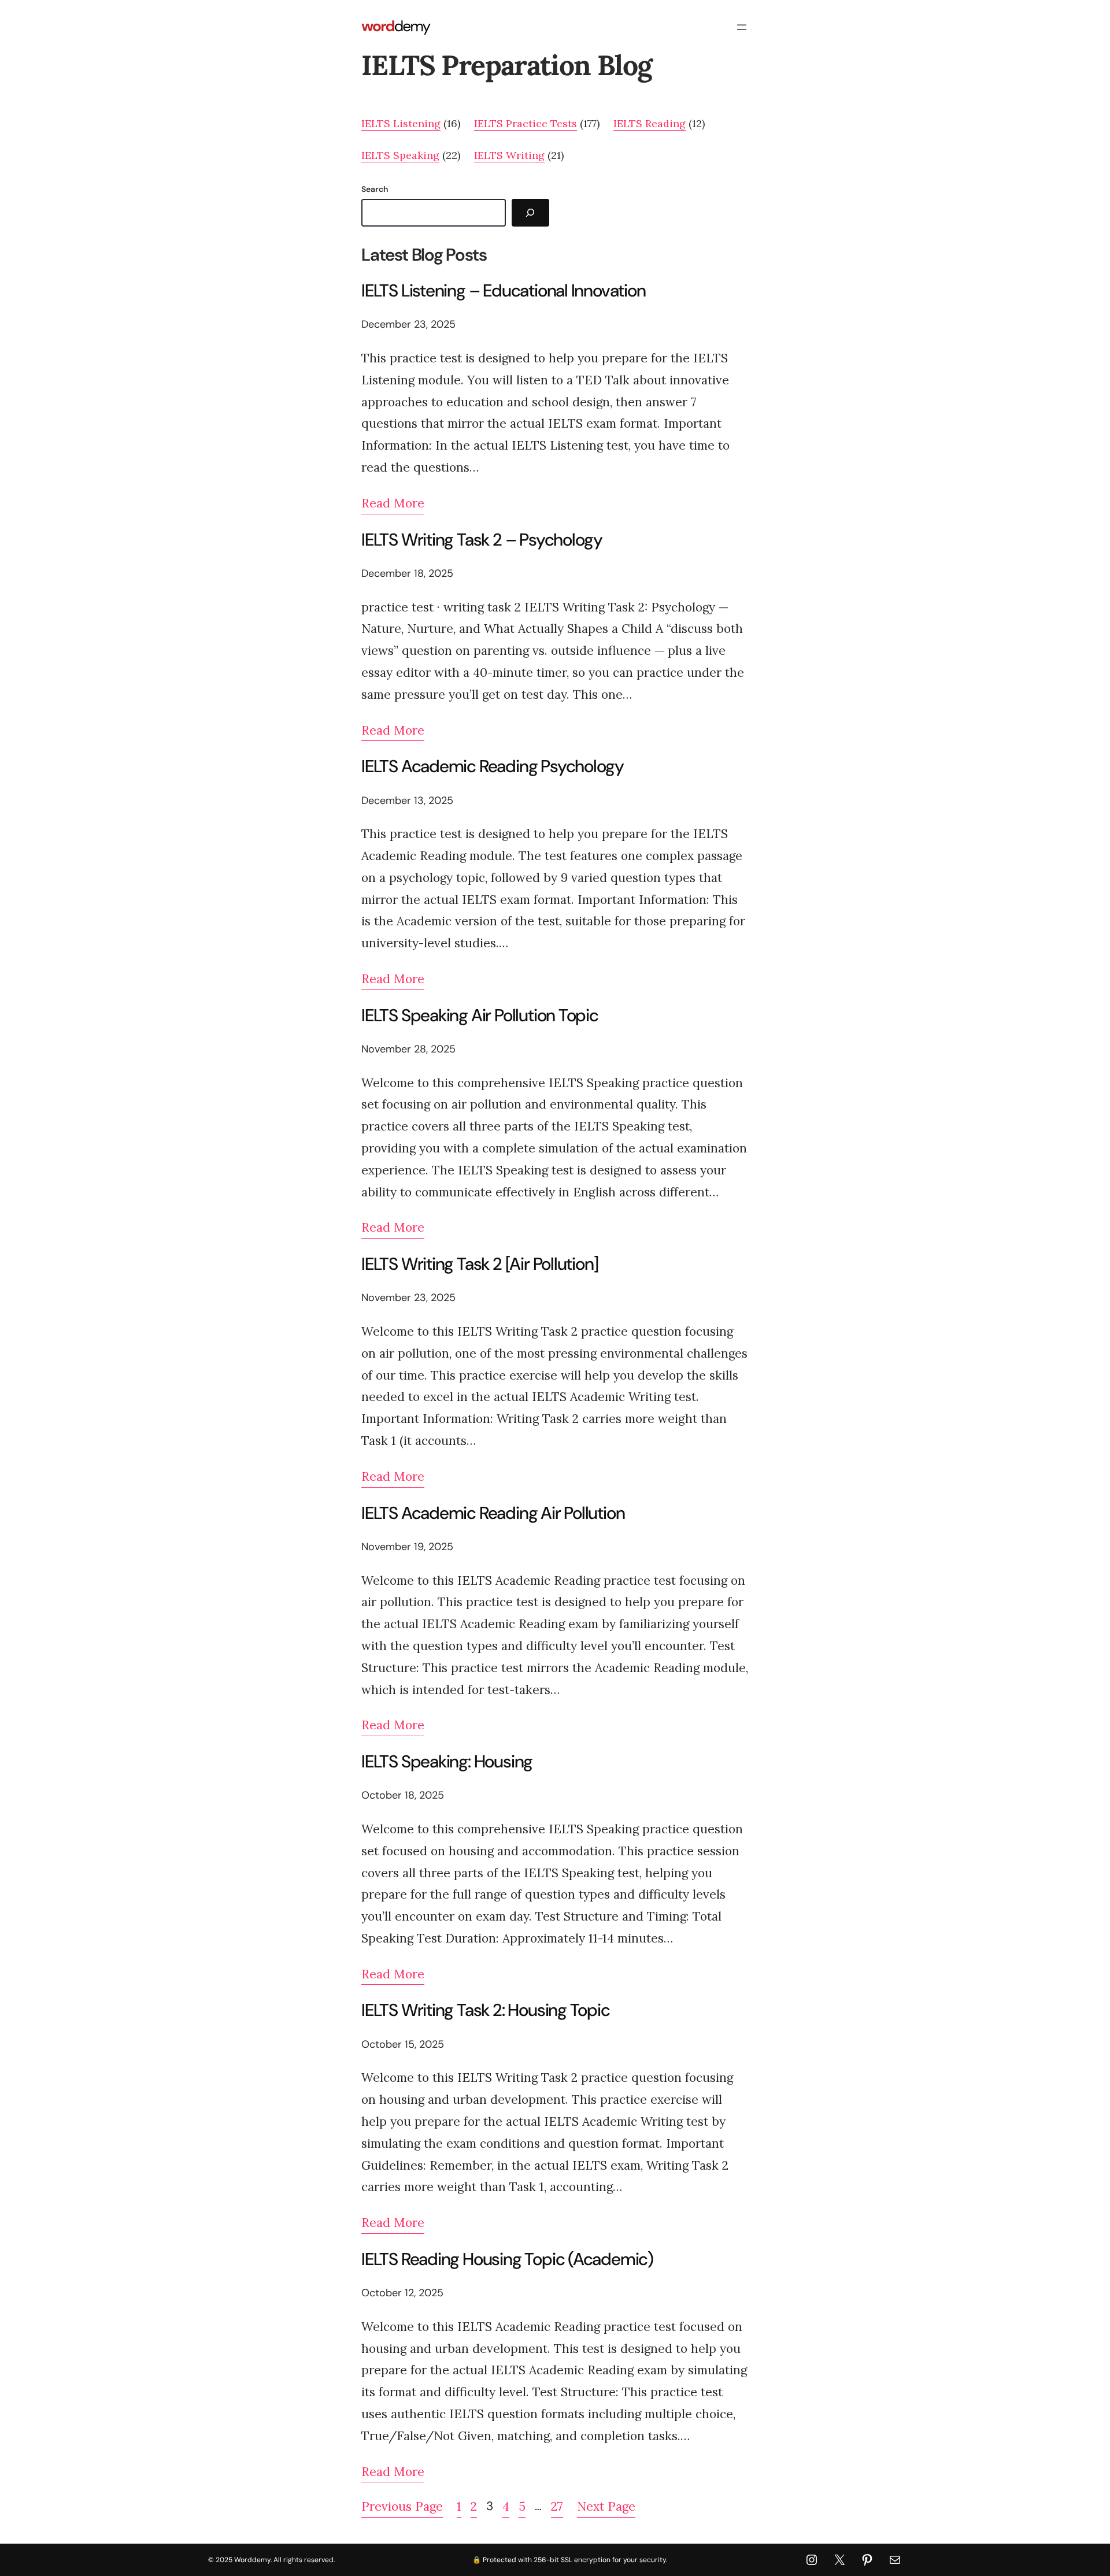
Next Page (606, 2506)
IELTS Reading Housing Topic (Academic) (507, 2259)
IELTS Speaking (400, 155)
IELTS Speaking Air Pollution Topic (480, 1015)
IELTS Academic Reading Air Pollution (493, 1513)
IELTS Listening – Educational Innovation (504, 291)
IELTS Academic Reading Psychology (493, 766)
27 (557, 2506)
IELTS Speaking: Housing (447, 1762)
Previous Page (402, 2506)
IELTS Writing (509, 155)
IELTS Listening (401, 123)
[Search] (530, 213)
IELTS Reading (650, 123)
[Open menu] (742, 27)
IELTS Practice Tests (526, 123)
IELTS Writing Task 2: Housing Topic (486, 2010)
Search (375, 189)
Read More (393, 503)
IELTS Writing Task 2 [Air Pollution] (480, 1264)
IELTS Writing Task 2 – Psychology (482, 540)
